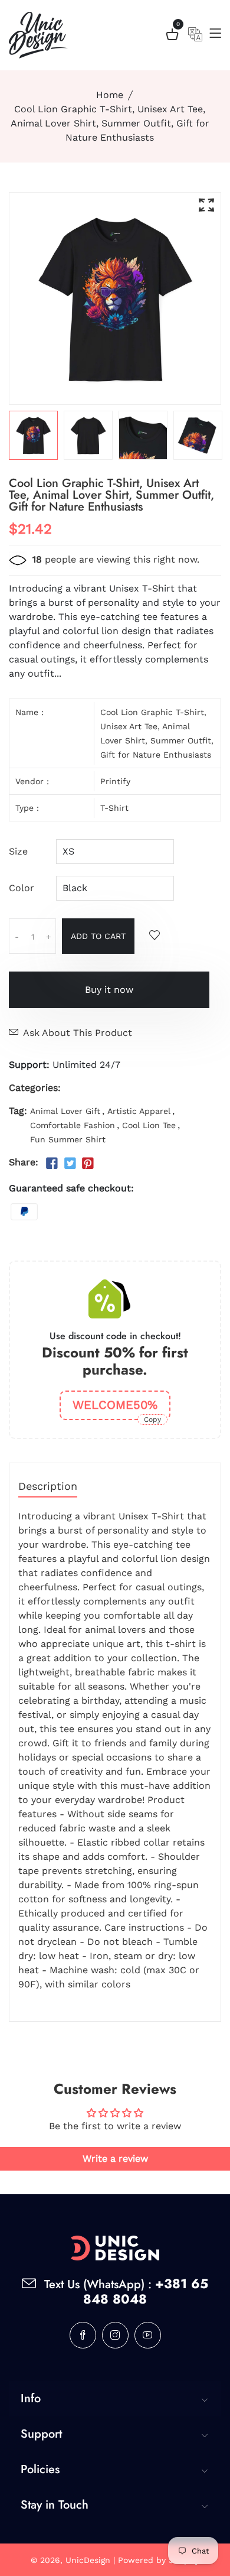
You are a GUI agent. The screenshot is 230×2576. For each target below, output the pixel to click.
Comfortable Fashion (73, 1125)
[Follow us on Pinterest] (88, 1164)
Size (18, 851)
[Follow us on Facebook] (52, 1164)
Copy (152, 1419)
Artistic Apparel (139, 1111)
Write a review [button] (115, 2158)
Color (22, 888)
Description (48, 1487)
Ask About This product (78, 1033)
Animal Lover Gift (65, 1111)
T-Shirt (114, 808)
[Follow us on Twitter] (70, 1164)
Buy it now (109, 990)
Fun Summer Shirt (68, 1139)
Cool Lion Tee (149, 1125)
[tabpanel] (33, 435)
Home (110, 95)
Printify (115, 781)
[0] (172, 36)
